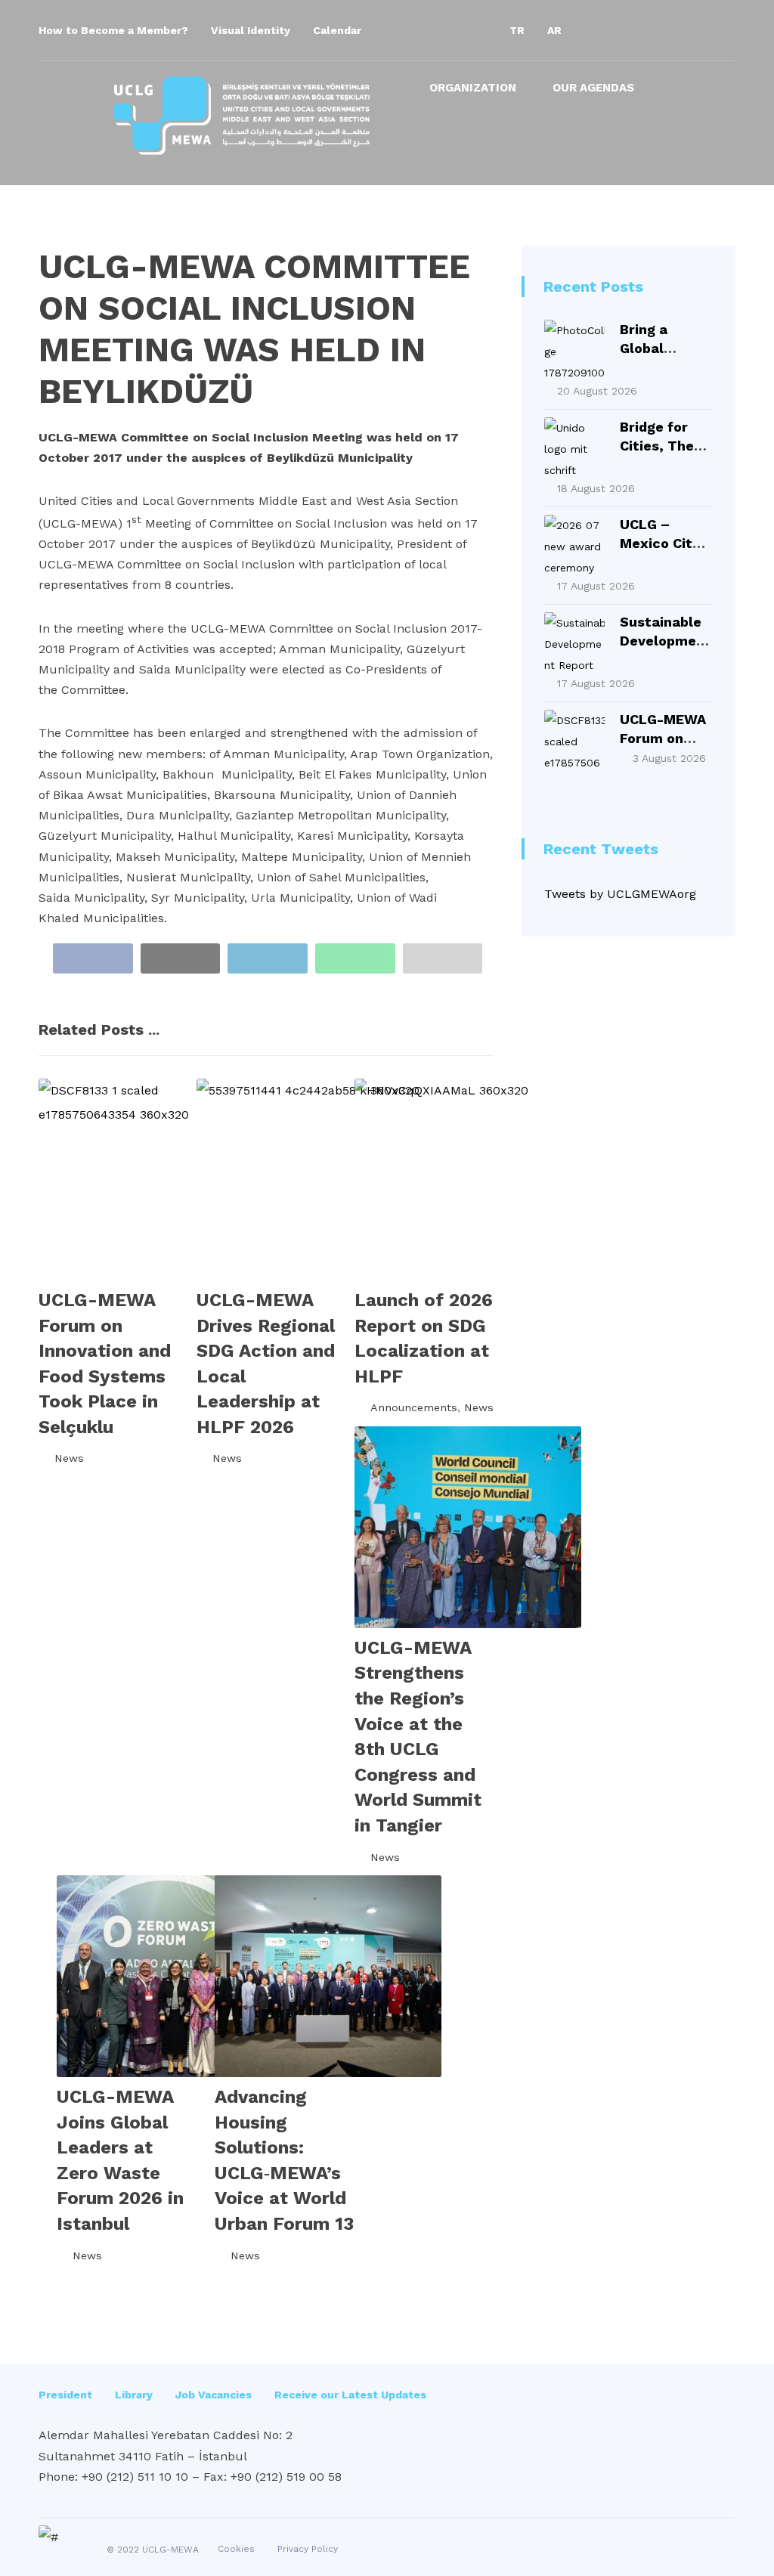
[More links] (679, 93)
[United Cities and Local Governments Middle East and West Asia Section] (242, 116)
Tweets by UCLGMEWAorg (620, 894)
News (69, 1458)
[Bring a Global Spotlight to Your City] (574, 350)
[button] (599, 30)
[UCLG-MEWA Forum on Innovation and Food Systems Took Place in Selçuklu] (574, 740)
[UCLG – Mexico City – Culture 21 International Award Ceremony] (574, 545)
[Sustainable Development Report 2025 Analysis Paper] (574, 642)
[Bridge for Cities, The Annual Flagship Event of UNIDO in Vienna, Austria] (574, 447)
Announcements (414, 1407)
